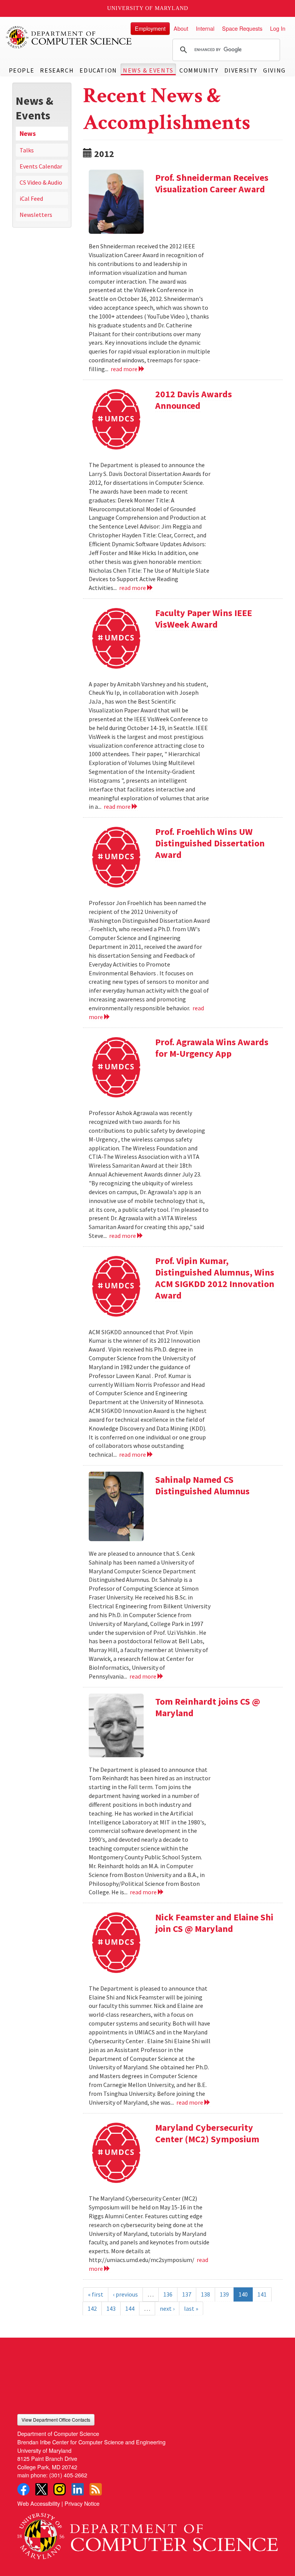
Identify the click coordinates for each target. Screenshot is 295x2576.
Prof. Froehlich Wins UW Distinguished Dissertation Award (210, 843)
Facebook (23, 2489)
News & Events (148, 70)
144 (130, 2308)
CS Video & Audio (41, 182)
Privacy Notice (82, 2503)
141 (262, 2294)
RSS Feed (96, 2489)
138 (206, 2294)
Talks (27, 150)
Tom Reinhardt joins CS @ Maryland (208, 1707)
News (28, 134)
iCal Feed (31, 198)
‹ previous (125, 2294)
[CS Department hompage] (147, 2534)
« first (96, 2294)
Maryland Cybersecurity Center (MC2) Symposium (207, 2133)
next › (167, 2308)
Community (199, 70)
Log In (278, 28)
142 (92, 2308)
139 (224, 2294)
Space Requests (242, 28)
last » (191, 2308)
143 (111, 2308)
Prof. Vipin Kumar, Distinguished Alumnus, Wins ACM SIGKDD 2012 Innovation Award (215, 1278)
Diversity (241, 70)
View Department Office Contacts (56, 2420)
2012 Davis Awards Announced (194, 400)
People (22, 70)
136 (168, 2294)
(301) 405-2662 (68, 2475)
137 (187, 2294)
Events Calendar (41, 166)
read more (125, 369)
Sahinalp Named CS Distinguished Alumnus (202, 1485)
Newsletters (36, 215)
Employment (150, 28)
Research (57, 70)
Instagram (60, 2489)
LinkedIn (78, 2489)
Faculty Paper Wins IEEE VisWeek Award (204, 619)
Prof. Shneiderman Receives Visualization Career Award (212, 183)
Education (98, 70)
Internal (205, 28)
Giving (274, 70)
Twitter (41, 2489)
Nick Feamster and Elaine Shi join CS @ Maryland (214, 1923)
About (181, 28)
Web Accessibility (39, 2503)
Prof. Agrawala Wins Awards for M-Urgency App (212, 1048)
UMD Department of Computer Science (69, 37)
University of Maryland (148, 8)
